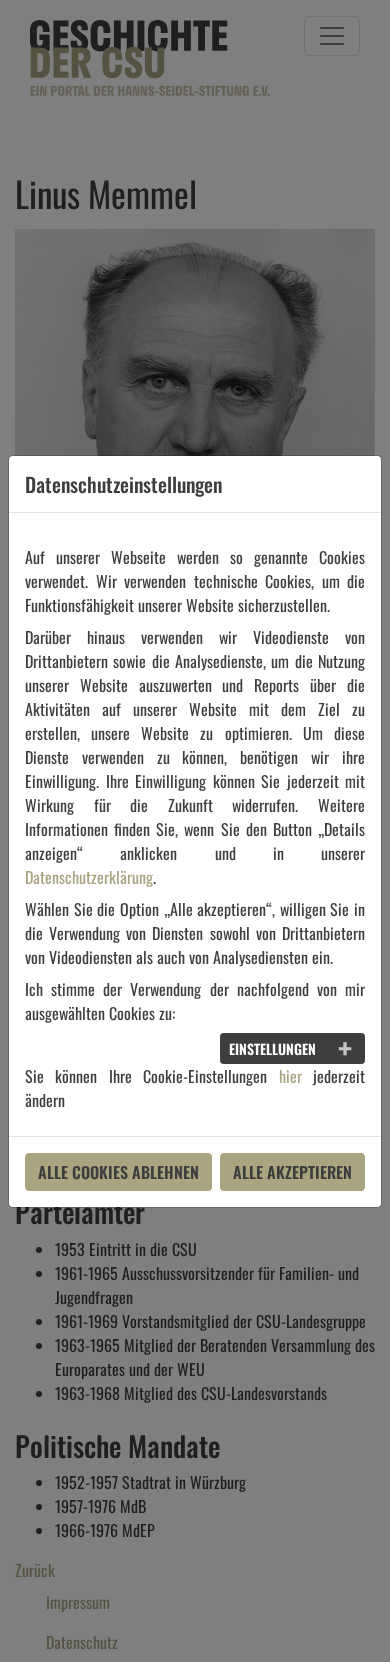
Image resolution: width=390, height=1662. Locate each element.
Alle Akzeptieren (292, 1172)
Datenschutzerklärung (89, 877)
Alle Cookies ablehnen (118, 1172)
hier (290, 1076)
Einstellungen (272, 1048)
